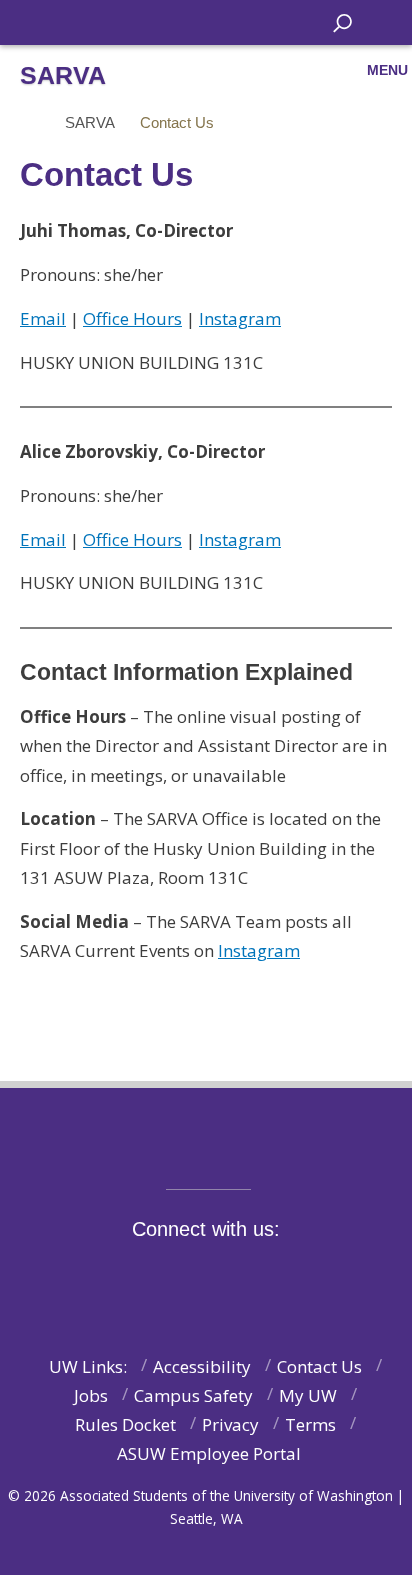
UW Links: (88, 1366)
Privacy (230, 1424)
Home (27, 123)
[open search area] (342, 23)
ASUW (36, 22)
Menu (387, 70)
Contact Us (319, 1366)
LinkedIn (303, 1275)
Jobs (91, 1395)
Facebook (135, 1275)
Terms (310, 1424)
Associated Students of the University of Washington (155, 21)
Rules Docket (125, 1424)
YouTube (261, 1275)
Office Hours (132, 318)
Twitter (177, 1275)
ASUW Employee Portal (209, 1453)
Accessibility (202, 1366)
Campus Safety (193, 1395)
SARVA (90, 122)
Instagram (240, 318)
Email (43, 318)
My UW (308, 1395)
